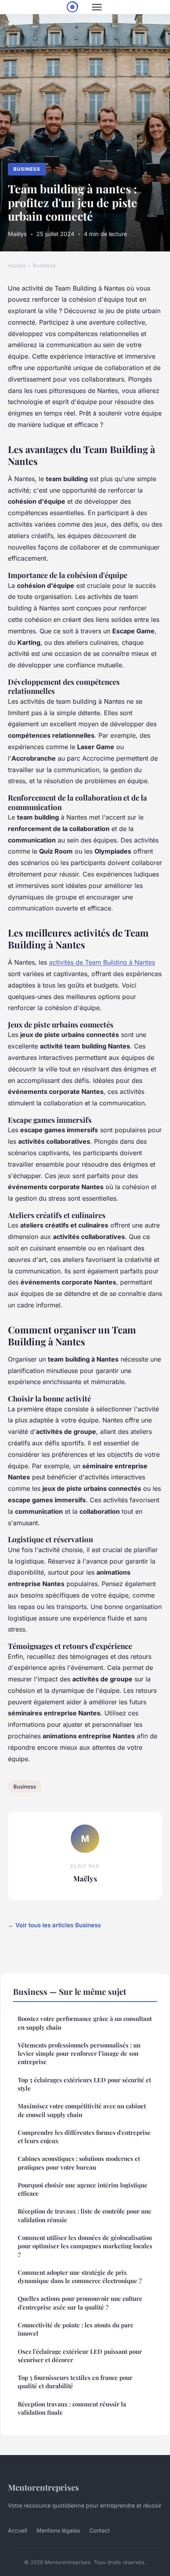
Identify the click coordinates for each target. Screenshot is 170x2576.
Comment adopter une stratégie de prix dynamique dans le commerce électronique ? (80, 2277)
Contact (100, 2530)
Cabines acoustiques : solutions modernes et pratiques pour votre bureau (79, 2163)
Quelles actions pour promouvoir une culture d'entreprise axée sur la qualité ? (80, 2303)
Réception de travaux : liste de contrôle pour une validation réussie (85, 2215)
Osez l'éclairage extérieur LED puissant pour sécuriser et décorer (80, 2356)
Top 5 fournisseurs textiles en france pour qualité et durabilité (75, 2382)
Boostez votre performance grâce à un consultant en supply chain (85, 2023)
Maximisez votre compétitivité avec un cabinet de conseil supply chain (82, 2110)
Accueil (17, 265)
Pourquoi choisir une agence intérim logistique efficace (83, 2189)
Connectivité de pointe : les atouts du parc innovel (76, 2329)
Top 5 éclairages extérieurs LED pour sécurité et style (84, 2084)
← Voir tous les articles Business (54, 1925)
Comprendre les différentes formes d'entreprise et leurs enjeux (84, 2137)
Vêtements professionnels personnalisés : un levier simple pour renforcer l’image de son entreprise (79, 2054)
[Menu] (97, 7)
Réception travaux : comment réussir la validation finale (72, 2408)
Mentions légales (58, 2530)
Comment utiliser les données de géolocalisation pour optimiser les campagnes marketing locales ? (85, 2246)
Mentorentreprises (43, 2487)
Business (27, 169)
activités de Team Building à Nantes (102, 962)
